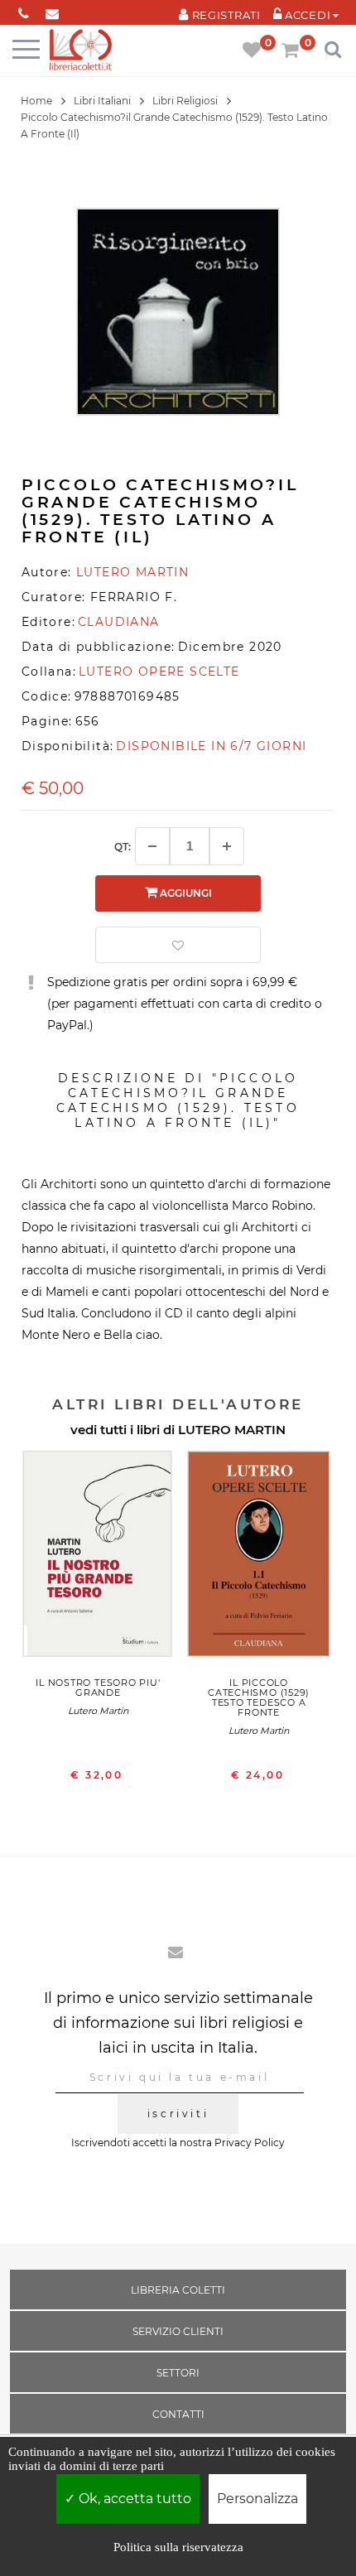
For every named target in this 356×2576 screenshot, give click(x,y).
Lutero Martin (98, 1711)
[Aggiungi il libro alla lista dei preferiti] (178, 945)
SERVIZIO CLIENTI (178, 2331)
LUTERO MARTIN (232, 1430)
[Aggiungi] (227, 846)
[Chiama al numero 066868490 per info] (24, 10)
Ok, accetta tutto (133, 2499)
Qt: (123, 847)
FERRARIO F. (134, 597)
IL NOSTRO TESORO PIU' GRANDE (98, 1688)
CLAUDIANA (119, 622)
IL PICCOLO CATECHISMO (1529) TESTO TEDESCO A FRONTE (259, 1697)
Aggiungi (185, 893)
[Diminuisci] (152, 846)
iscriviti (178, 2114)
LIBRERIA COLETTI (178, 2290)
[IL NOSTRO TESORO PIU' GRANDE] (98, 1558)
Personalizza (257, 2499)
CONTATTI (178, 2414)
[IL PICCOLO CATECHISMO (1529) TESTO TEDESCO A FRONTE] (259, 1558)
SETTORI (178, 2373)
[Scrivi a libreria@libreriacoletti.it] (53, 10)
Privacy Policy (250, 2143)
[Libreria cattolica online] (81, 51)
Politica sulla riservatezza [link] (178, 2547)
